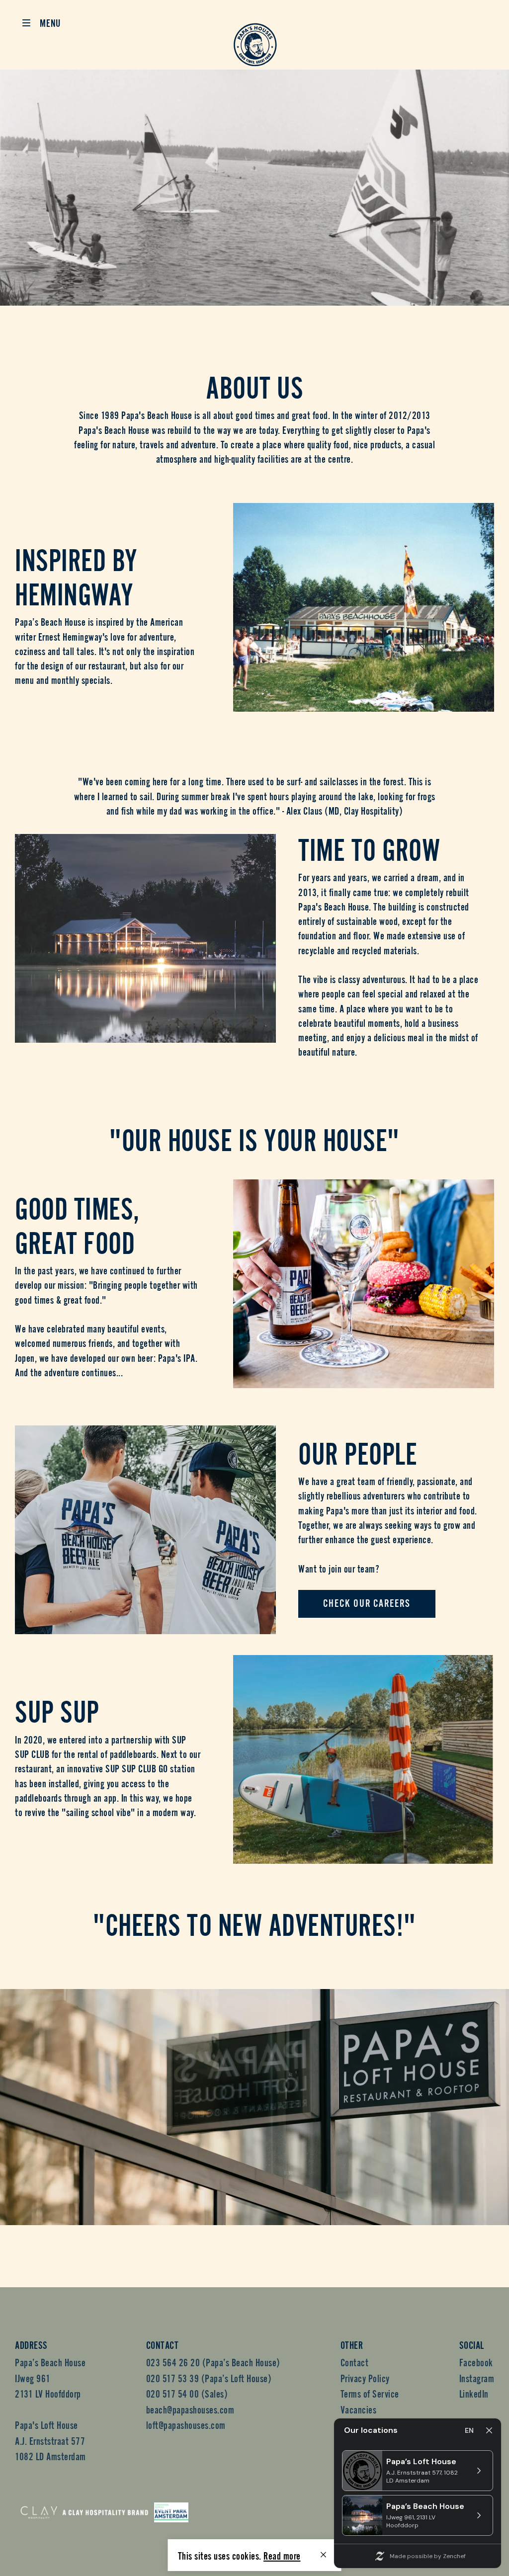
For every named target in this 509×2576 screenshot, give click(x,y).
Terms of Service (370, 2393)
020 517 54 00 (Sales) (187, 2393)
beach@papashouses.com (190, 2409)
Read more (282, 2555)
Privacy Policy (365, 2377)
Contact (355, 2362)
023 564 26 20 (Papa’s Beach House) (213, 2362)
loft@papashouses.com (186, 2424)
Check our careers (367, 1604)
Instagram (477, 2377)
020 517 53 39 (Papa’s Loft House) (209, 2377)
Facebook (476, 2362)
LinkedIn (474, 2393)
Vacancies (359, 2409)
